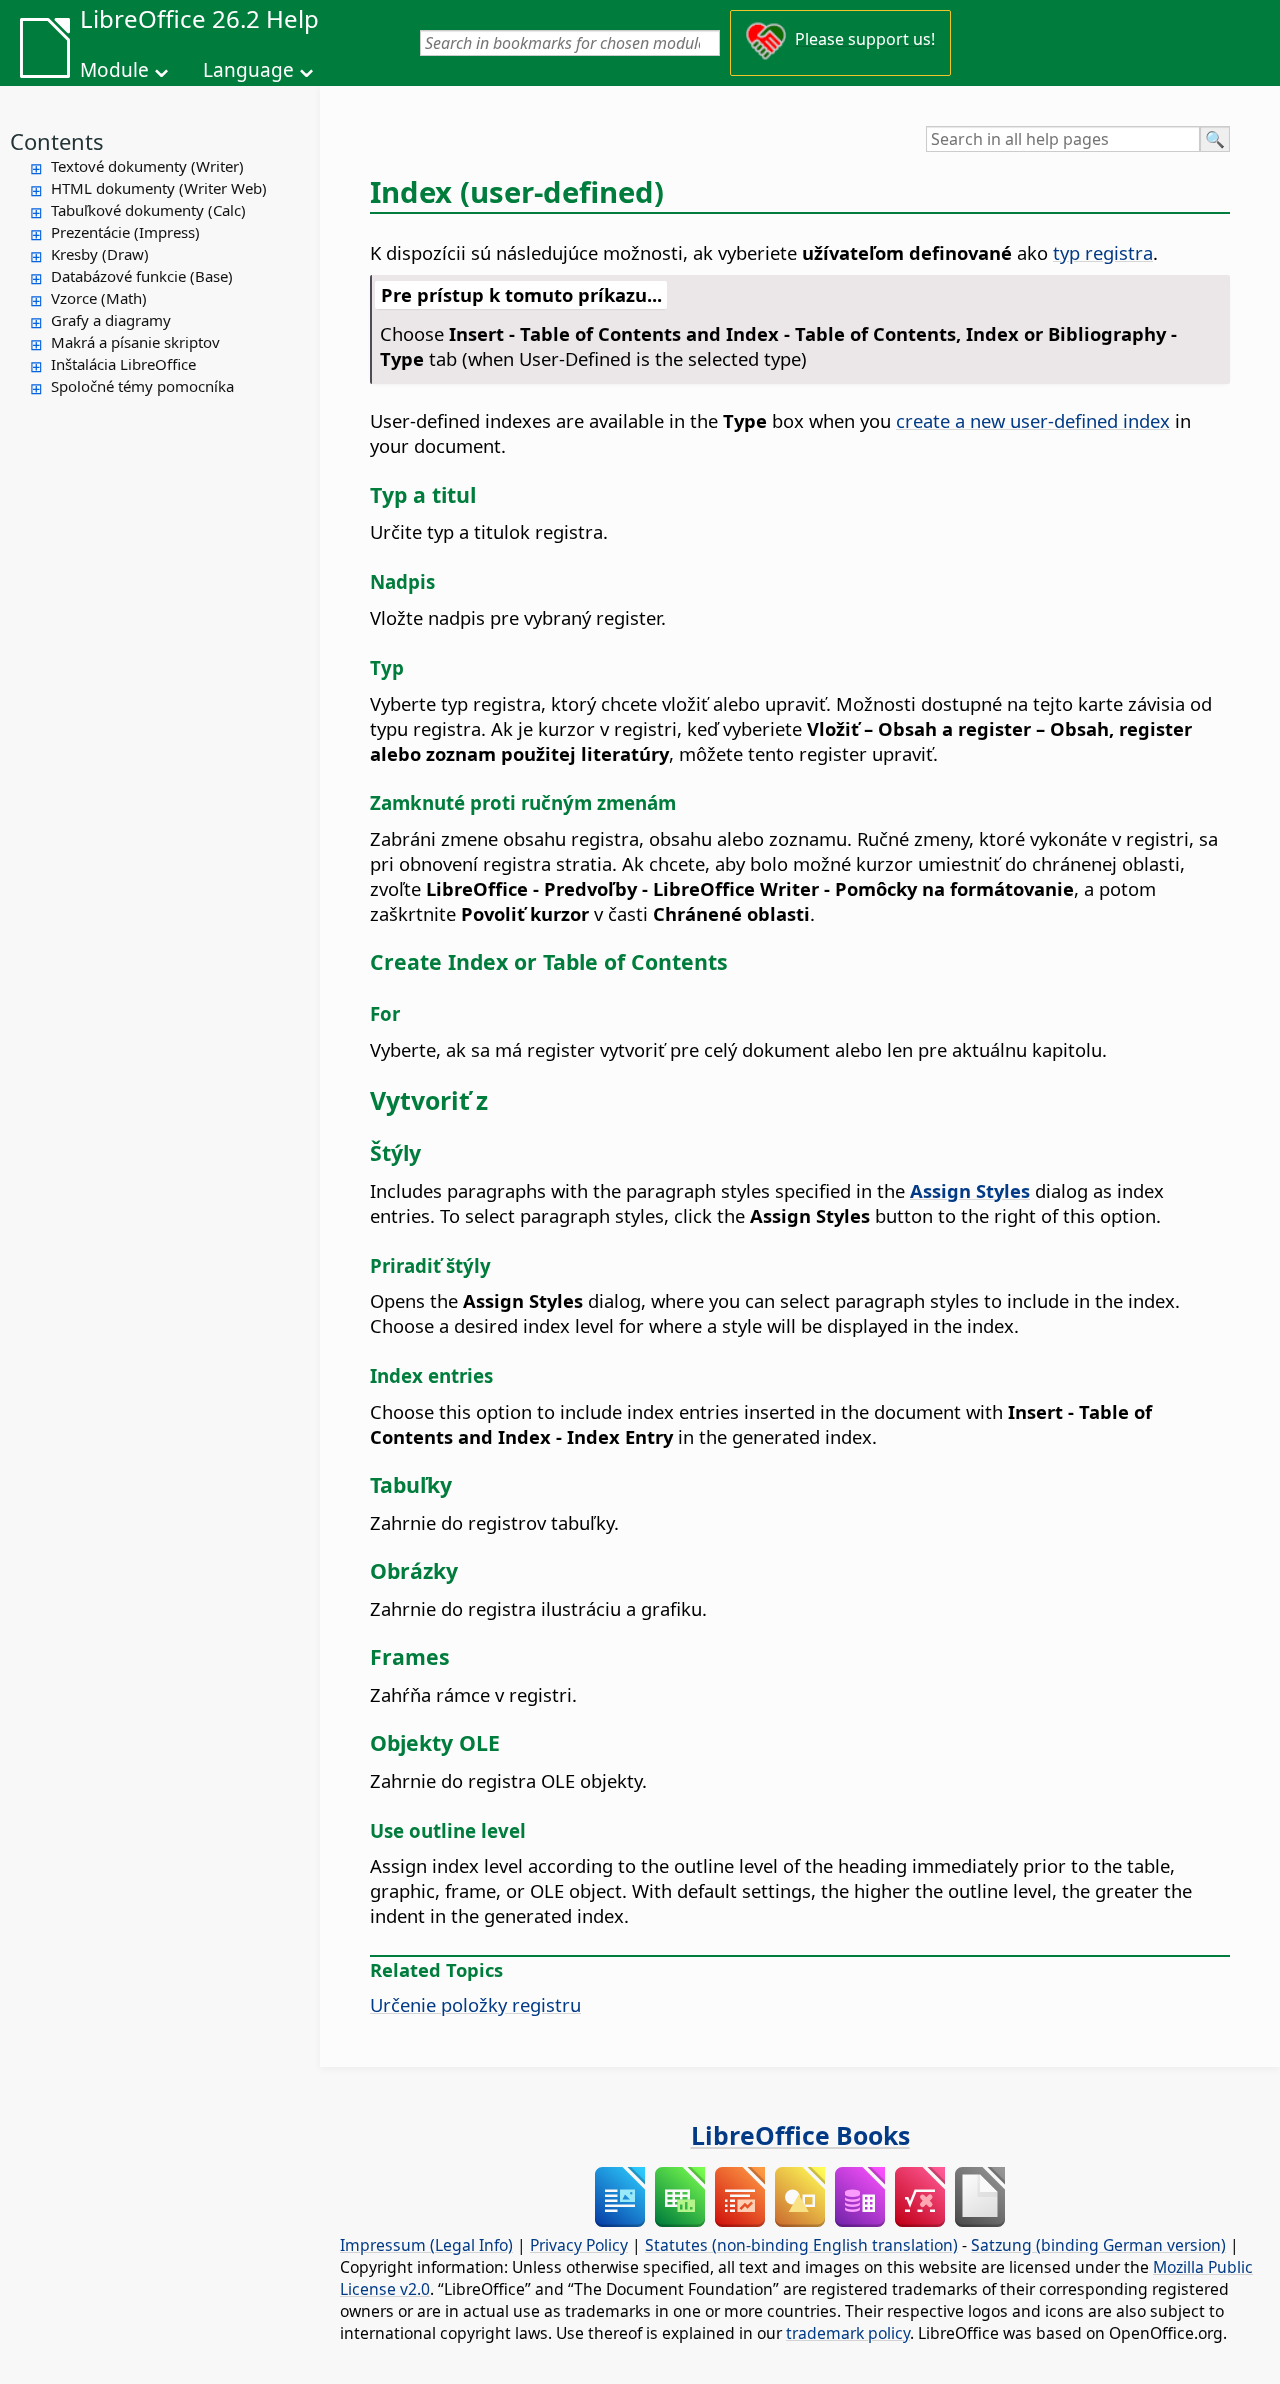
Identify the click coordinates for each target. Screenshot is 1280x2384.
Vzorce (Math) (99, 298)
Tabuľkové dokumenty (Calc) (148, 210)
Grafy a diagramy (111, 320)
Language (248, 70)
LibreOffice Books (800, 2135)
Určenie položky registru (475, 2004)
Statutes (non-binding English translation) (801, 2245)
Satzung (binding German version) (1098, 2245)
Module (114, 70)
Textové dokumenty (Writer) (147, 166)
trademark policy (848, 2333)
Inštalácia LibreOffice (123, 364)
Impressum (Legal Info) (426, 2245)
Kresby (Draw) (100, 254)
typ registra (1103, 252)
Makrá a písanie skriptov (135, 342)
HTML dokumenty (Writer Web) (159, 188)
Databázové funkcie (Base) (142, 276)
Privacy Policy (579, 2245)
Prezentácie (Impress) (125, 232)
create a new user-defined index (1033, 420)
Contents (57, 141)
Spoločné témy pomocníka (142, 386)
